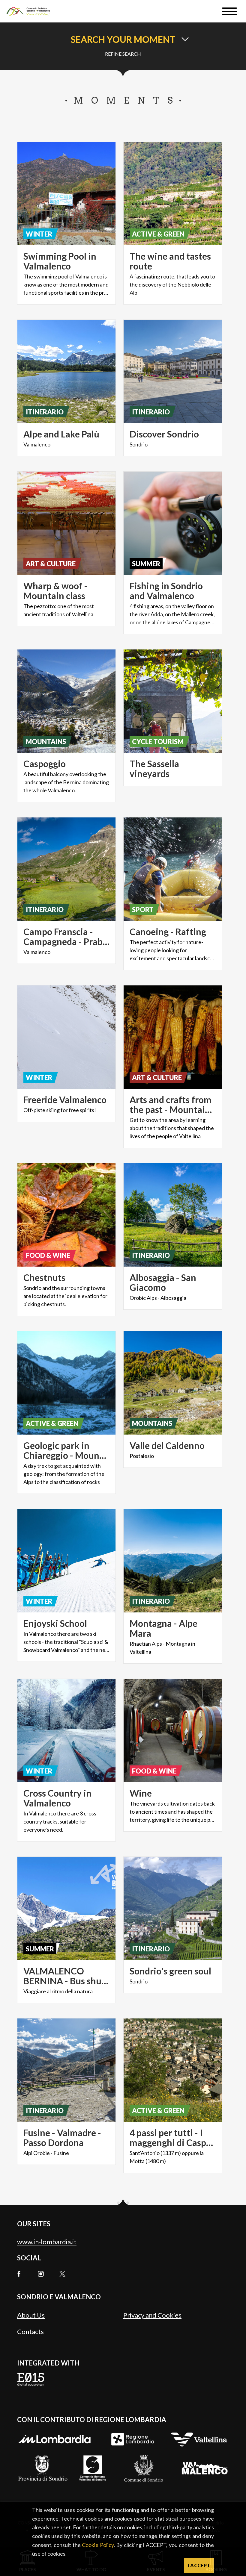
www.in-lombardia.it (47, 2242)
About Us (31, 2315)
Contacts (30, 2332)
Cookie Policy (98, 2545)
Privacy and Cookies (152, 2315)
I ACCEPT (199, 2565)
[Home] (31, 11)
